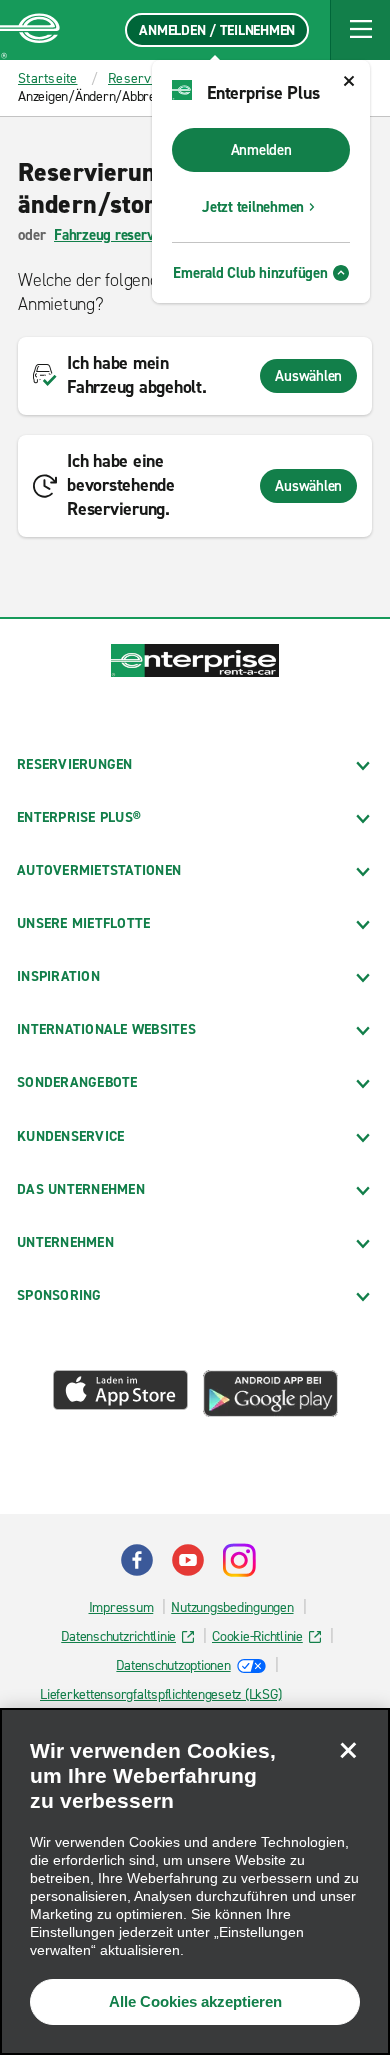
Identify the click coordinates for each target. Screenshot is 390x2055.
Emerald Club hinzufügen (250, 273)
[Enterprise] (30, 30)
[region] (195, 1881)
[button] (360, 30)
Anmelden (261, 150)
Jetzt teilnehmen (253, 207)
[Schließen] (348, 1750)
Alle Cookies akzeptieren (195, 2001)
